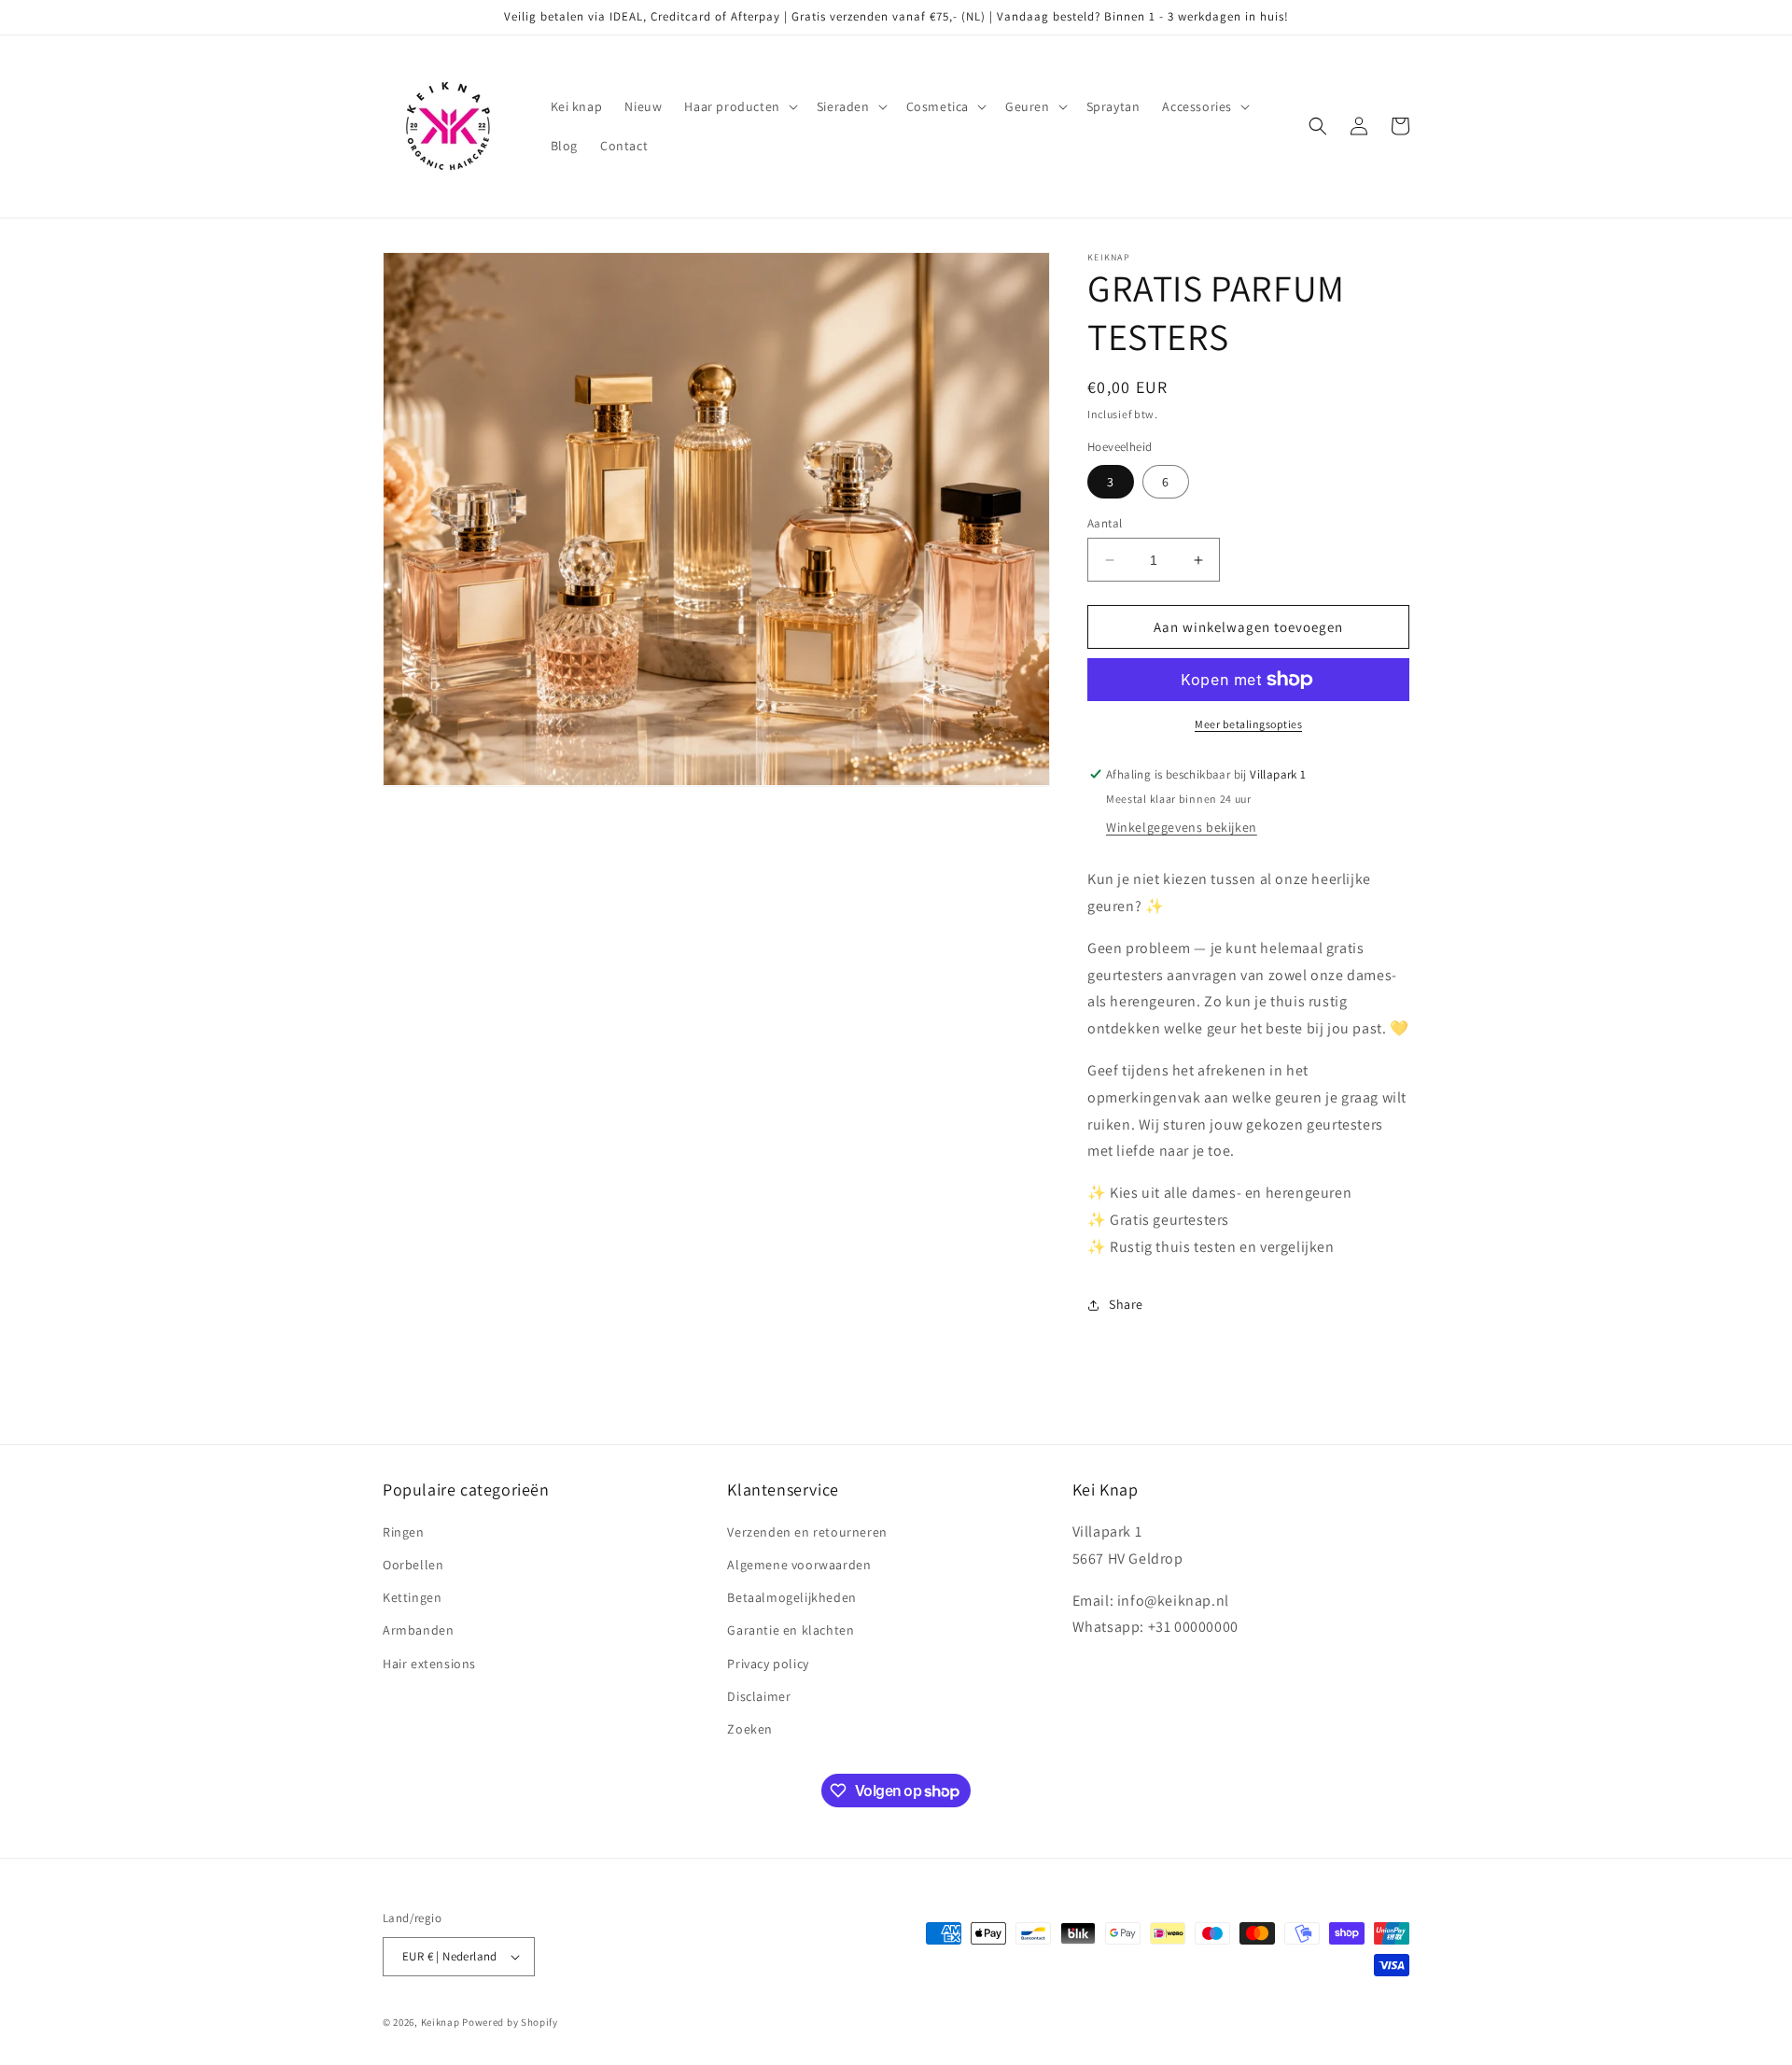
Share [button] (1126, 1304)
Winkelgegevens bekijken (1182, 827)
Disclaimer (759, 1696)
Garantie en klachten (791, 1630)
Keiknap (441, 2022)
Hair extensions (429, 1664)
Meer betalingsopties (1248, 724)
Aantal (1105, 523)
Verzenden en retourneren (807, 1532)
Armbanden (418, 1630)
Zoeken (750, 1729)
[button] (739, 106)
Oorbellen (413, 1565)
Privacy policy (768, 1664)
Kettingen (412, 1597)
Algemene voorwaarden (799, 1565)
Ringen (404, 1532)
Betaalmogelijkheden (791, 1597)
